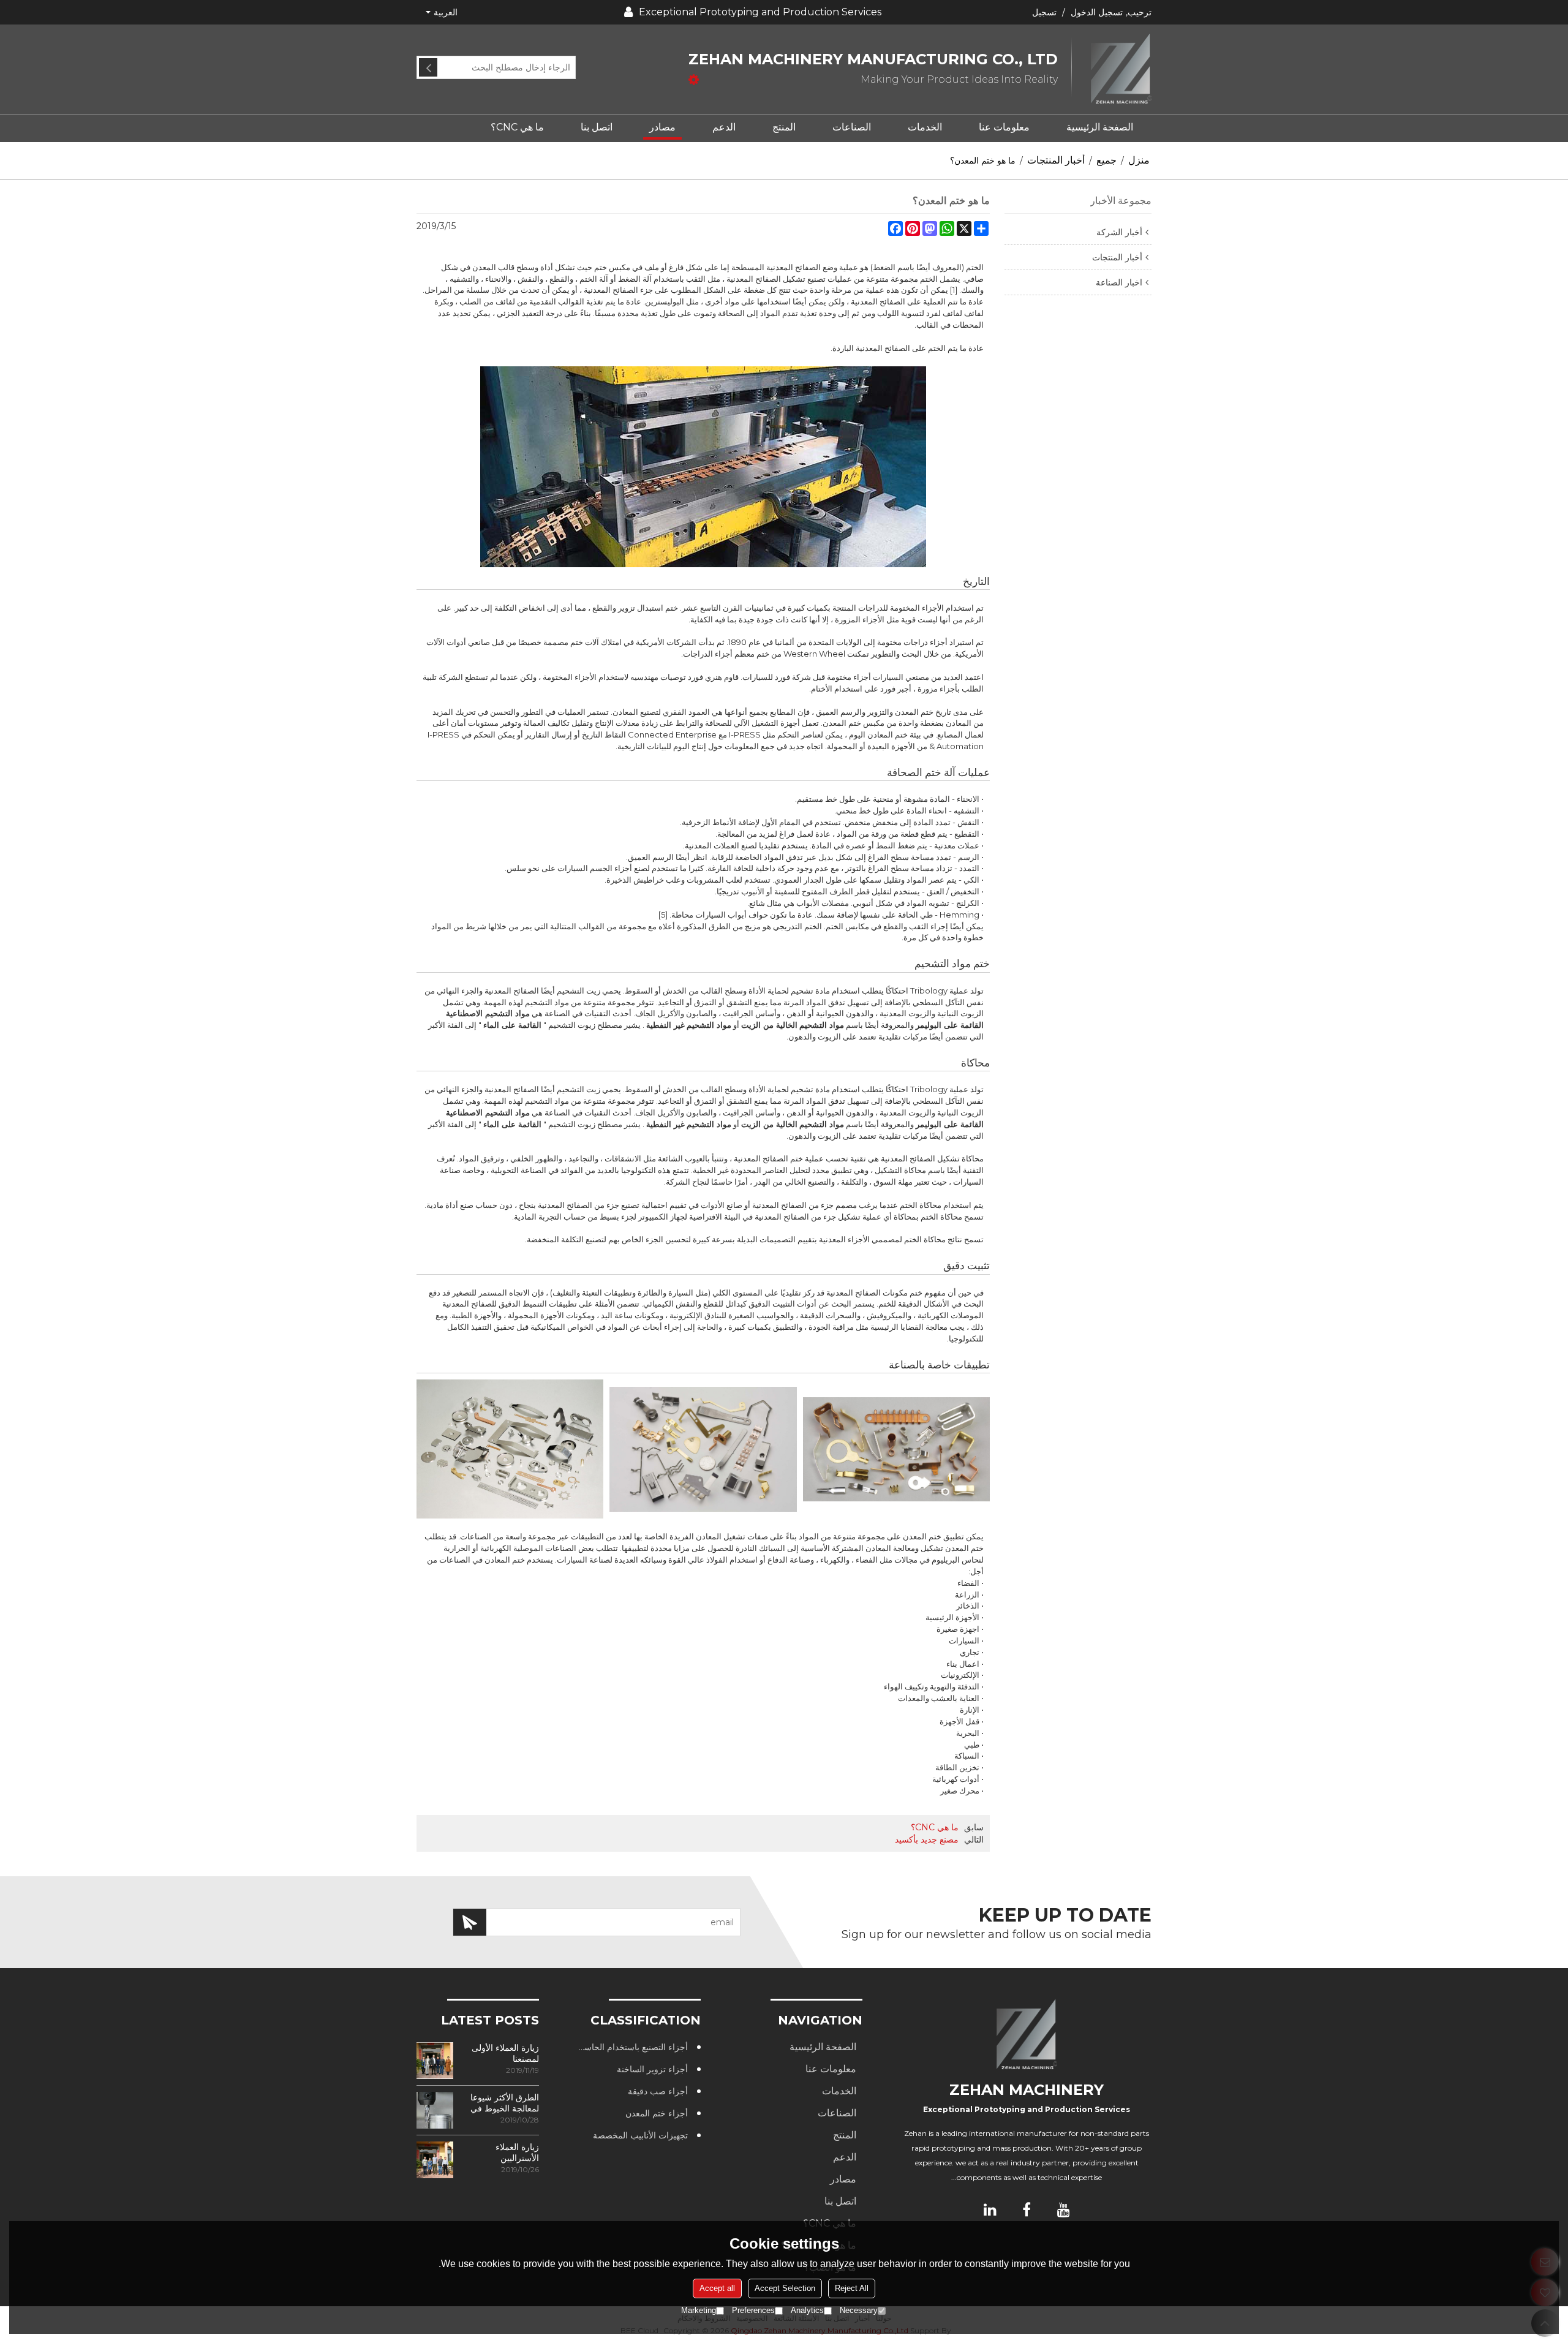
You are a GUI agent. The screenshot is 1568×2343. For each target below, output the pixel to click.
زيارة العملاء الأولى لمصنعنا (505, 2053)
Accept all (717, 2288)
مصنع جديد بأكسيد (927, 1839)
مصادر (662, 127)
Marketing (699, 2310)
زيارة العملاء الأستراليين (517, 2152)
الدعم (724, 127)
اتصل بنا (597, 127)
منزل (1139, 160)
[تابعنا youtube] (1063, 2209)
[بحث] (428, 67)
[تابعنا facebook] (1027, 2209)
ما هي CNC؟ (517, 127)
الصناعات (852, 127)
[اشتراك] (470, 1922)
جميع (1106, 160)
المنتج (784, 127)
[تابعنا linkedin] (990, 2209)
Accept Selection (785, 2288)
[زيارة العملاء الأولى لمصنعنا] (435, 2061)
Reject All (852, 2288)
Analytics (807, 2310)
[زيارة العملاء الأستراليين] (435, 2160)
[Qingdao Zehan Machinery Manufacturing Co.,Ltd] (1112, 70)
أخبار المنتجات (1056, 160)
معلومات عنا (1004, 127)
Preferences (753, 2310)
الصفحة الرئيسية (1100, 127)
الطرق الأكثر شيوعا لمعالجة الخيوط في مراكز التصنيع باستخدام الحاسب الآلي (505, 2103)
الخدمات (925, 127)
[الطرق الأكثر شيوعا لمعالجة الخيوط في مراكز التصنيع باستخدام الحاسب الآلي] (435, 2110)
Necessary (859, 2310)
